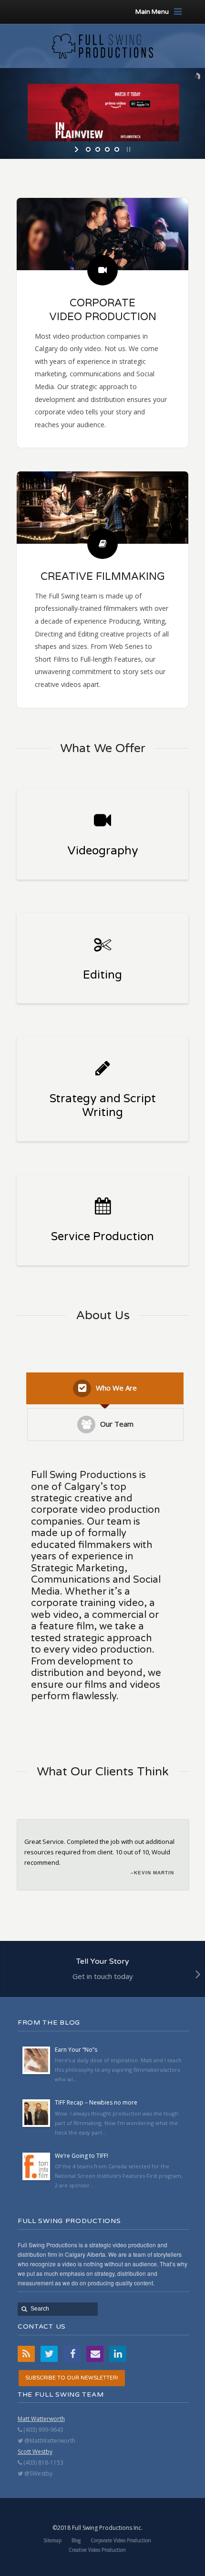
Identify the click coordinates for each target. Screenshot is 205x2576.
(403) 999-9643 (43, 2430)
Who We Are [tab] (116, 1388)
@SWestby (38, 2473)
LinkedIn (118, 2354)
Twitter (49, 2354)
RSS (26, 2354)
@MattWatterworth (49, 2441)
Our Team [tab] (117, 1424)
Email (95, 2354)
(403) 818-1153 (43, 2463)
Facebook (72, 2354)
